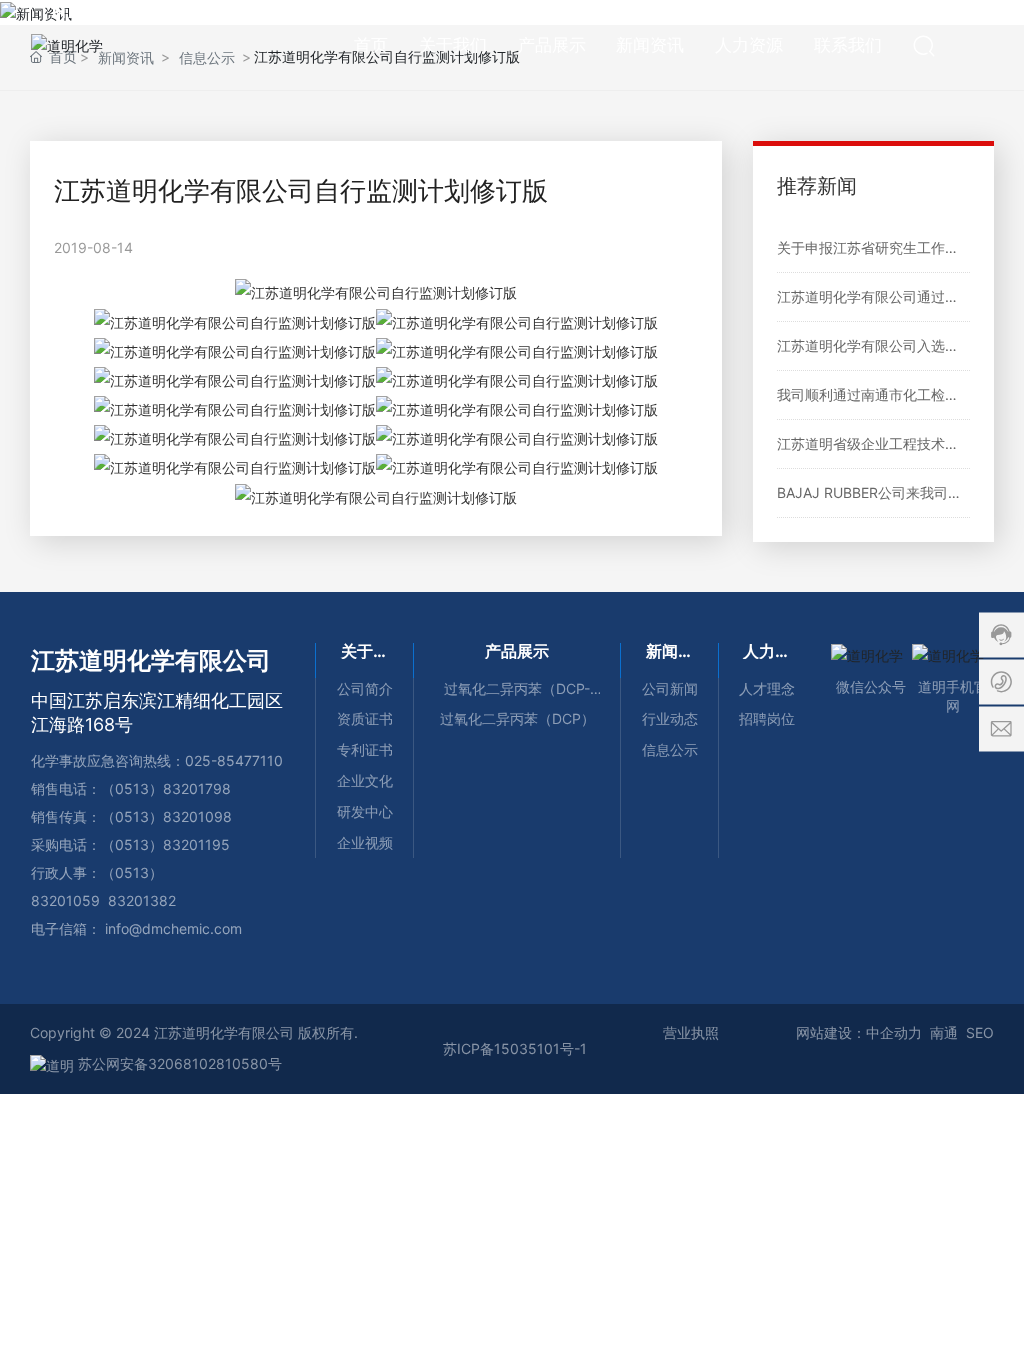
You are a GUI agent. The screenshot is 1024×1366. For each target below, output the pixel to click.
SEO (980, 1032)
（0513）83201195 (165, 844)
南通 (944, 1032)
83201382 (142, 900)
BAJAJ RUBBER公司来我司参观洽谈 (890, 492)
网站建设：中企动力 (859, 1032)
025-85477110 (234, 760)
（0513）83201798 (166, 788)
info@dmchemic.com (173, 928)
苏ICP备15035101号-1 (515, 1048)
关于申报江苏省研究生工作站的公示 (889, 247)
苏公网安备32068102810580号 (178, 1063)
